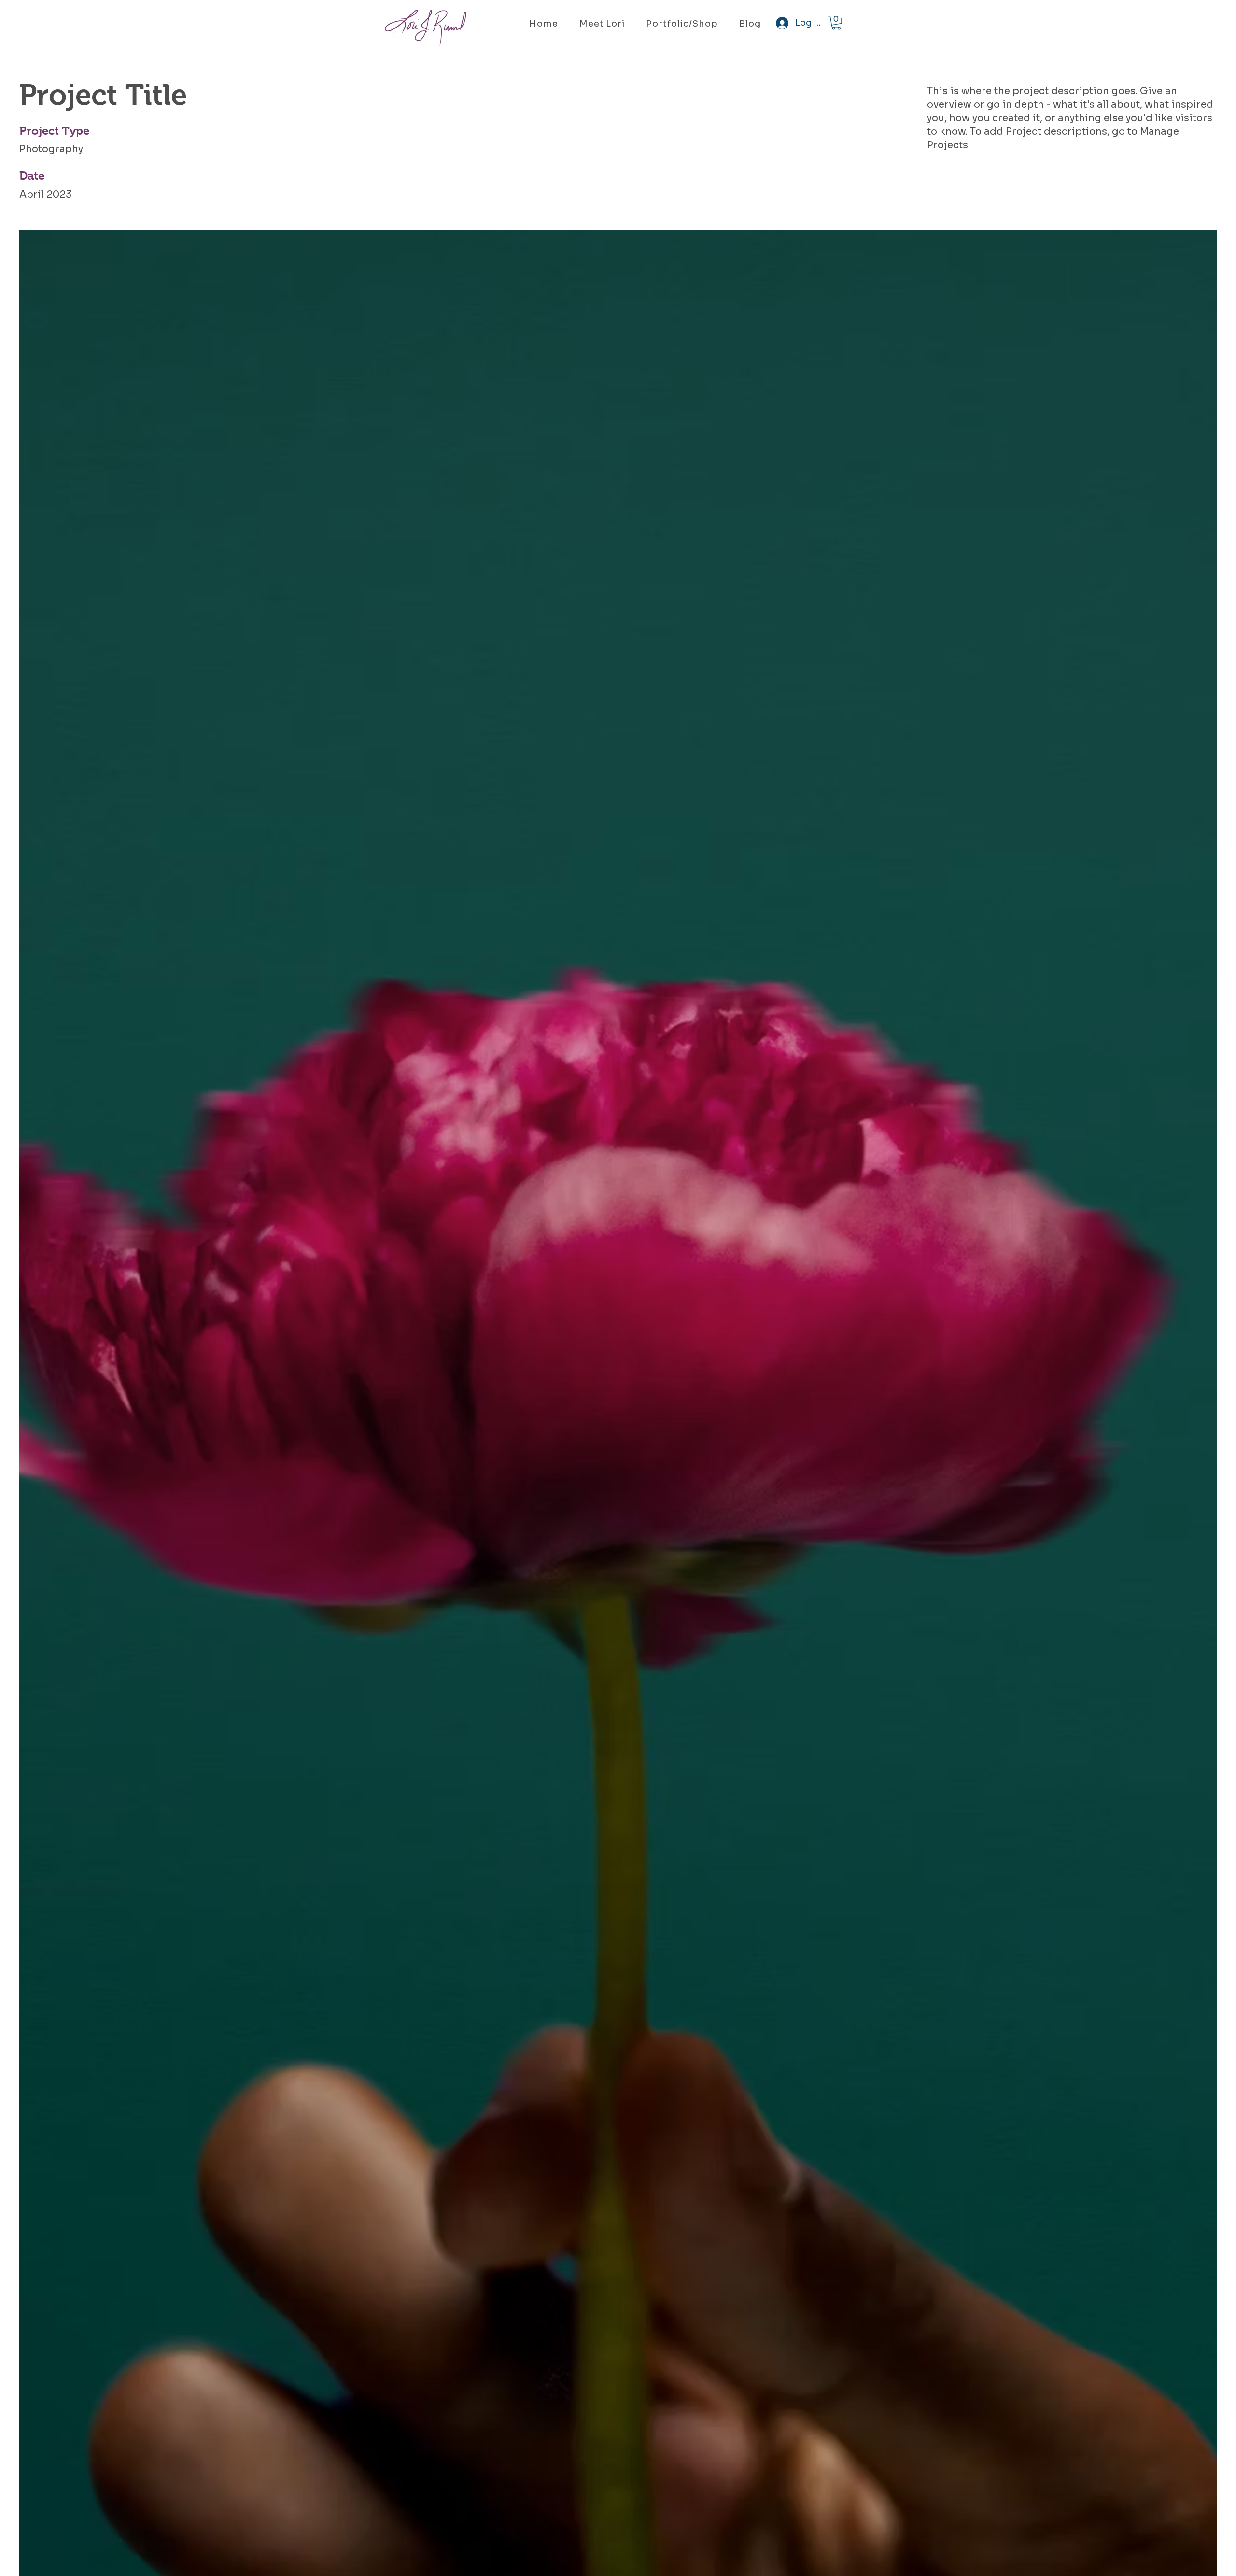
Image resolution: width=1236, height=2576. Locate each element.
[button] (836, 23)
